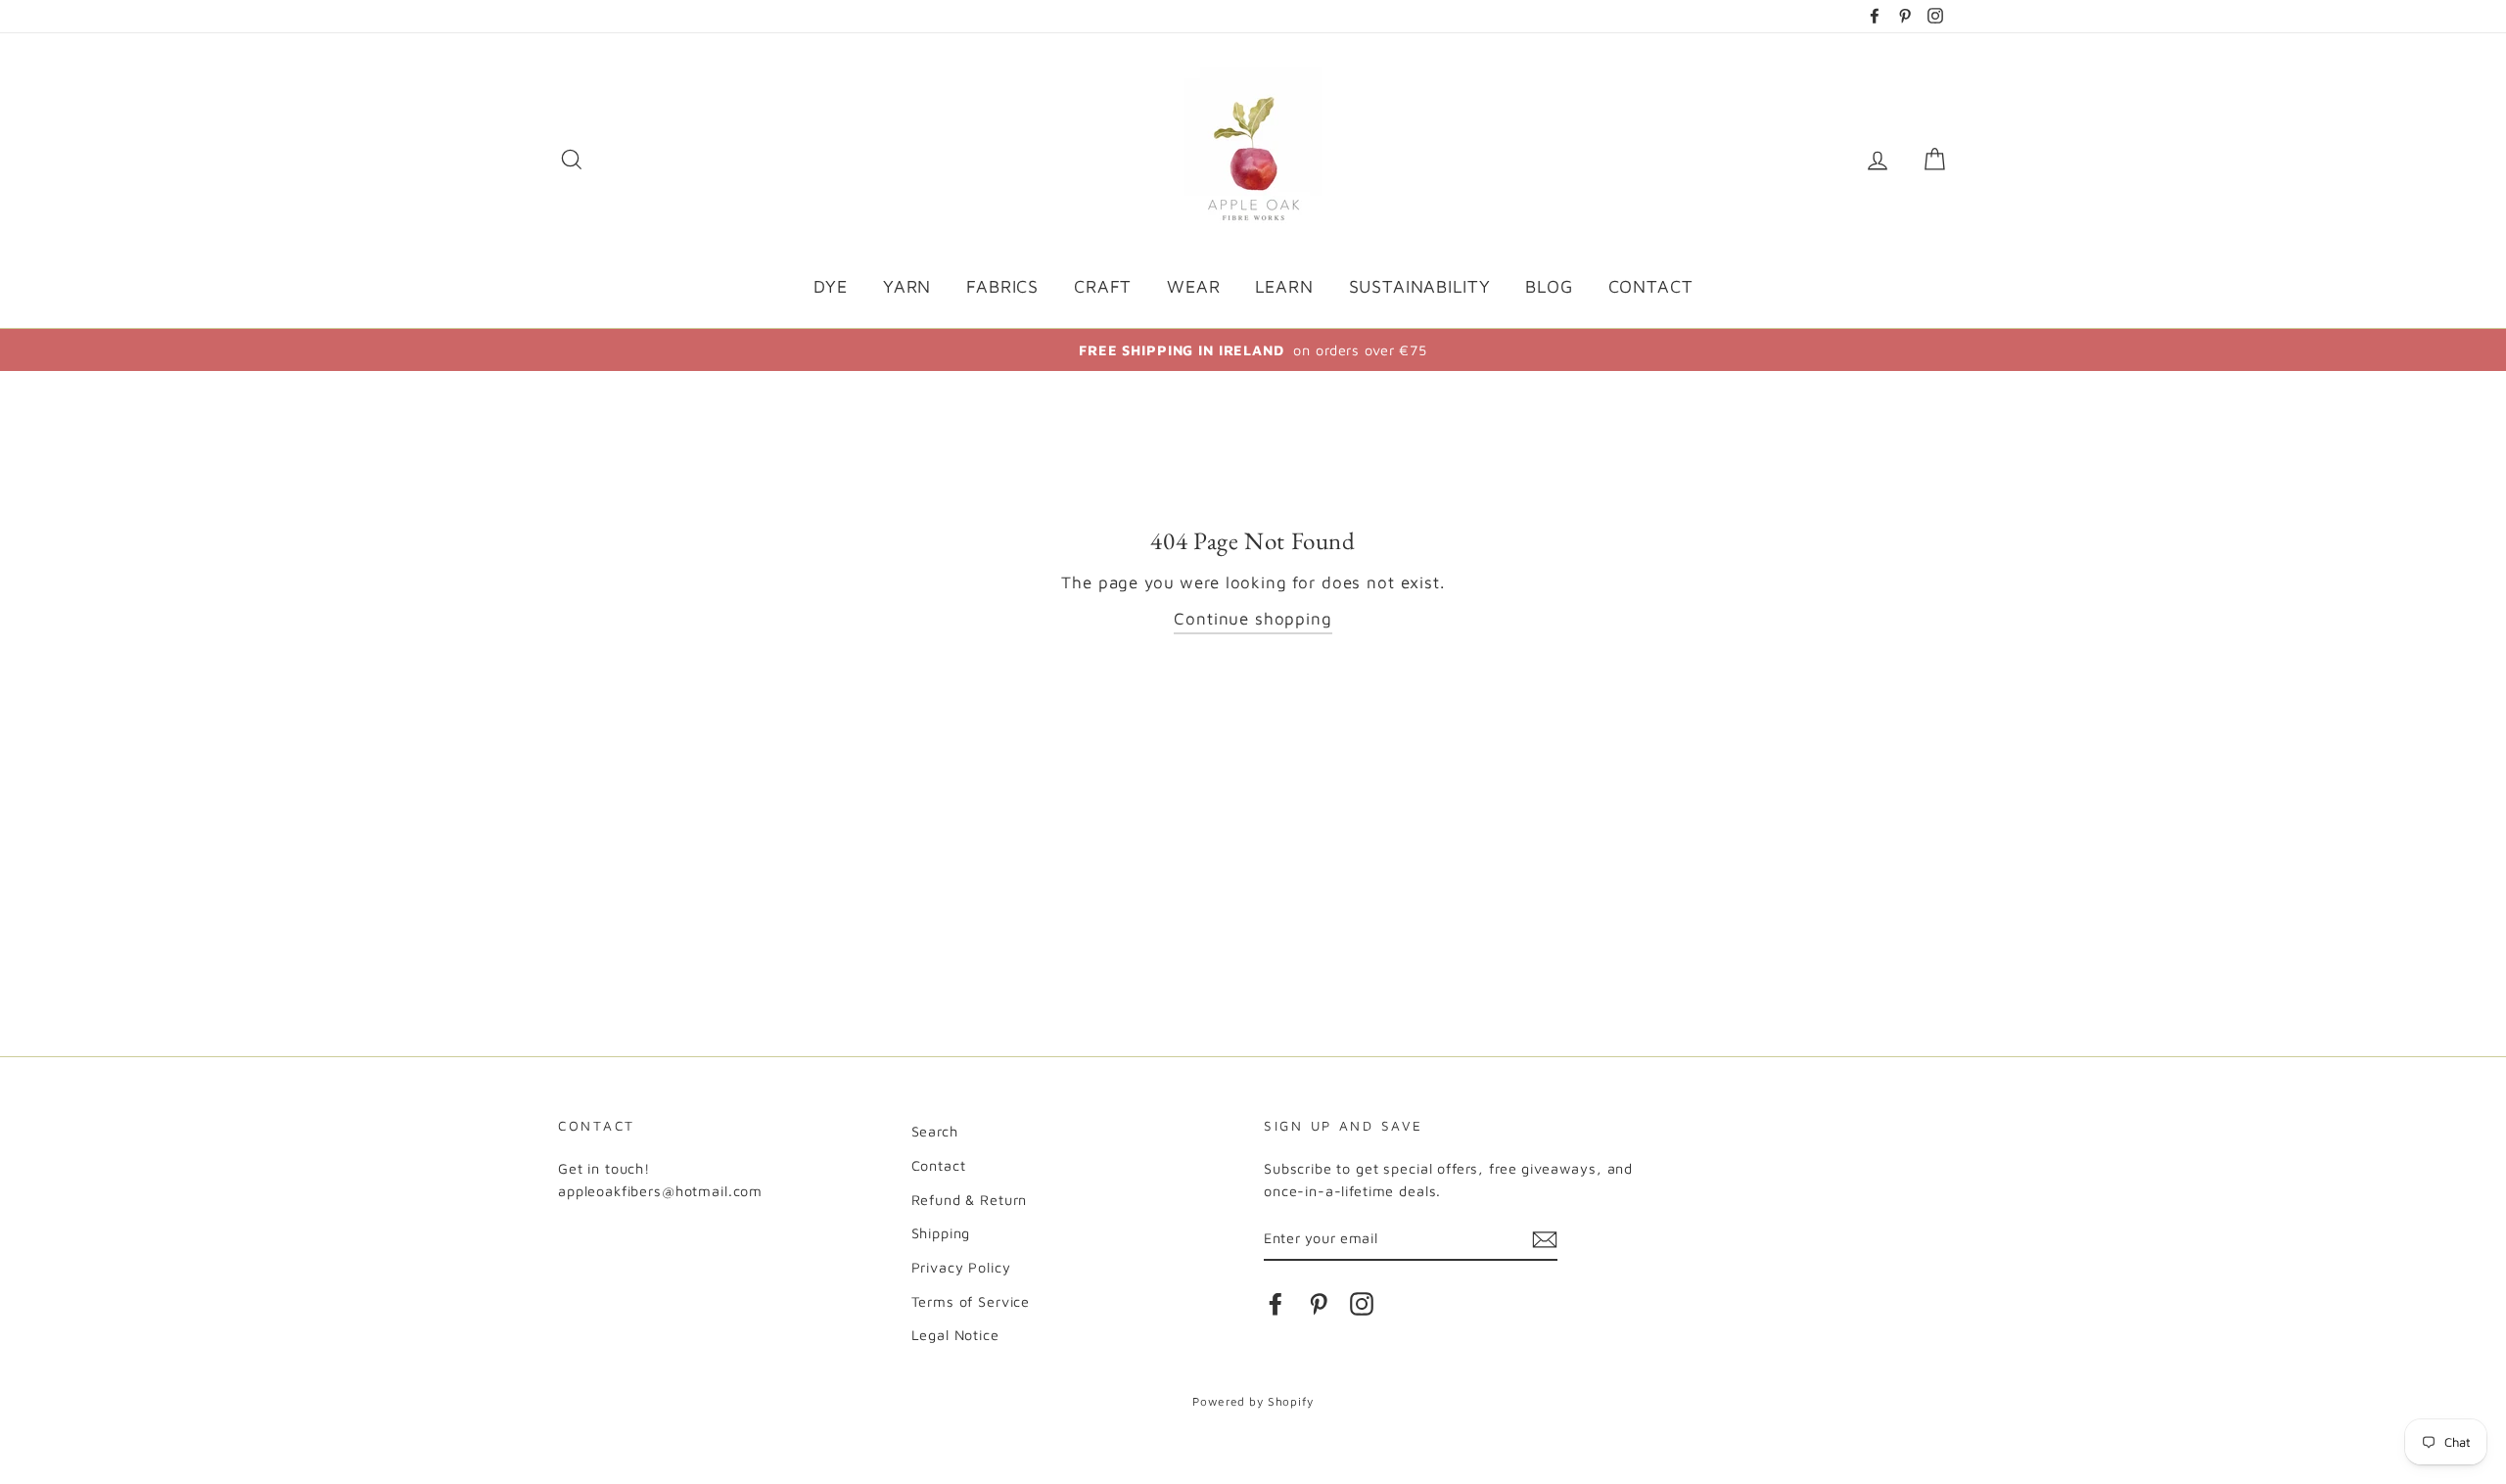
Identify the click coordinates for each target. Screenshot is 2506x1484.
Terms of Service (971, 1301)
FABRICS (1002, 286)
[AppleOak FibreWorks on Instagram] (1362, 1302)
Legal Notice (955, 1335)
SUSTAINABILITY (1420, 286)
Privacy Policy (961, 1267)
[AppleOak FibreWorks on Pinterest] (1319, 1302)
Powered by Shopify (1253, 1401)
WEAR (1193, 286)
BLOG (1549, 286)
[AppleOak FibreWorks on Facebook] (1276, 1302)
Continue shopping (1253, 619)
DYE (831, 286)
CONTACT (1651, 286)
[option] (1253, 350)
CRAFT (1103, 286)
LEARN (1284, 286)
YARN (907, 286)
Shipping (941, 1233)
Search (935, 1131)
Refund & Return (970, 1200)
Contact (939, 1165)
